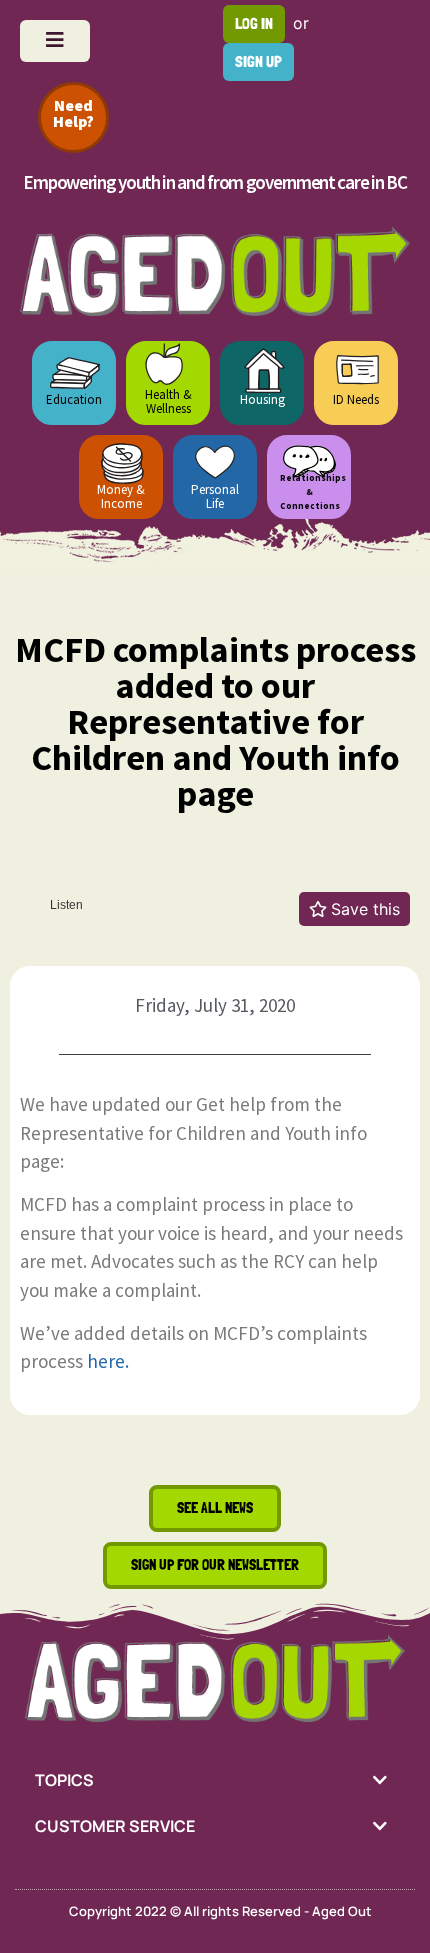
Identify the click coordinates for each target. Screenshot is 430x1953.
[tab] (215, 1780)
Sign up (258, 61)
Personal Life (215, 496)
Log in (254, 23)
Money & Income (121, 496)
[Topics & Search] (55, 41)
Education (74, 399)
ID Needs (356, 399)
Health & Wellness (168, 401)
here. (108, 1361)
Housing (262, 399)
